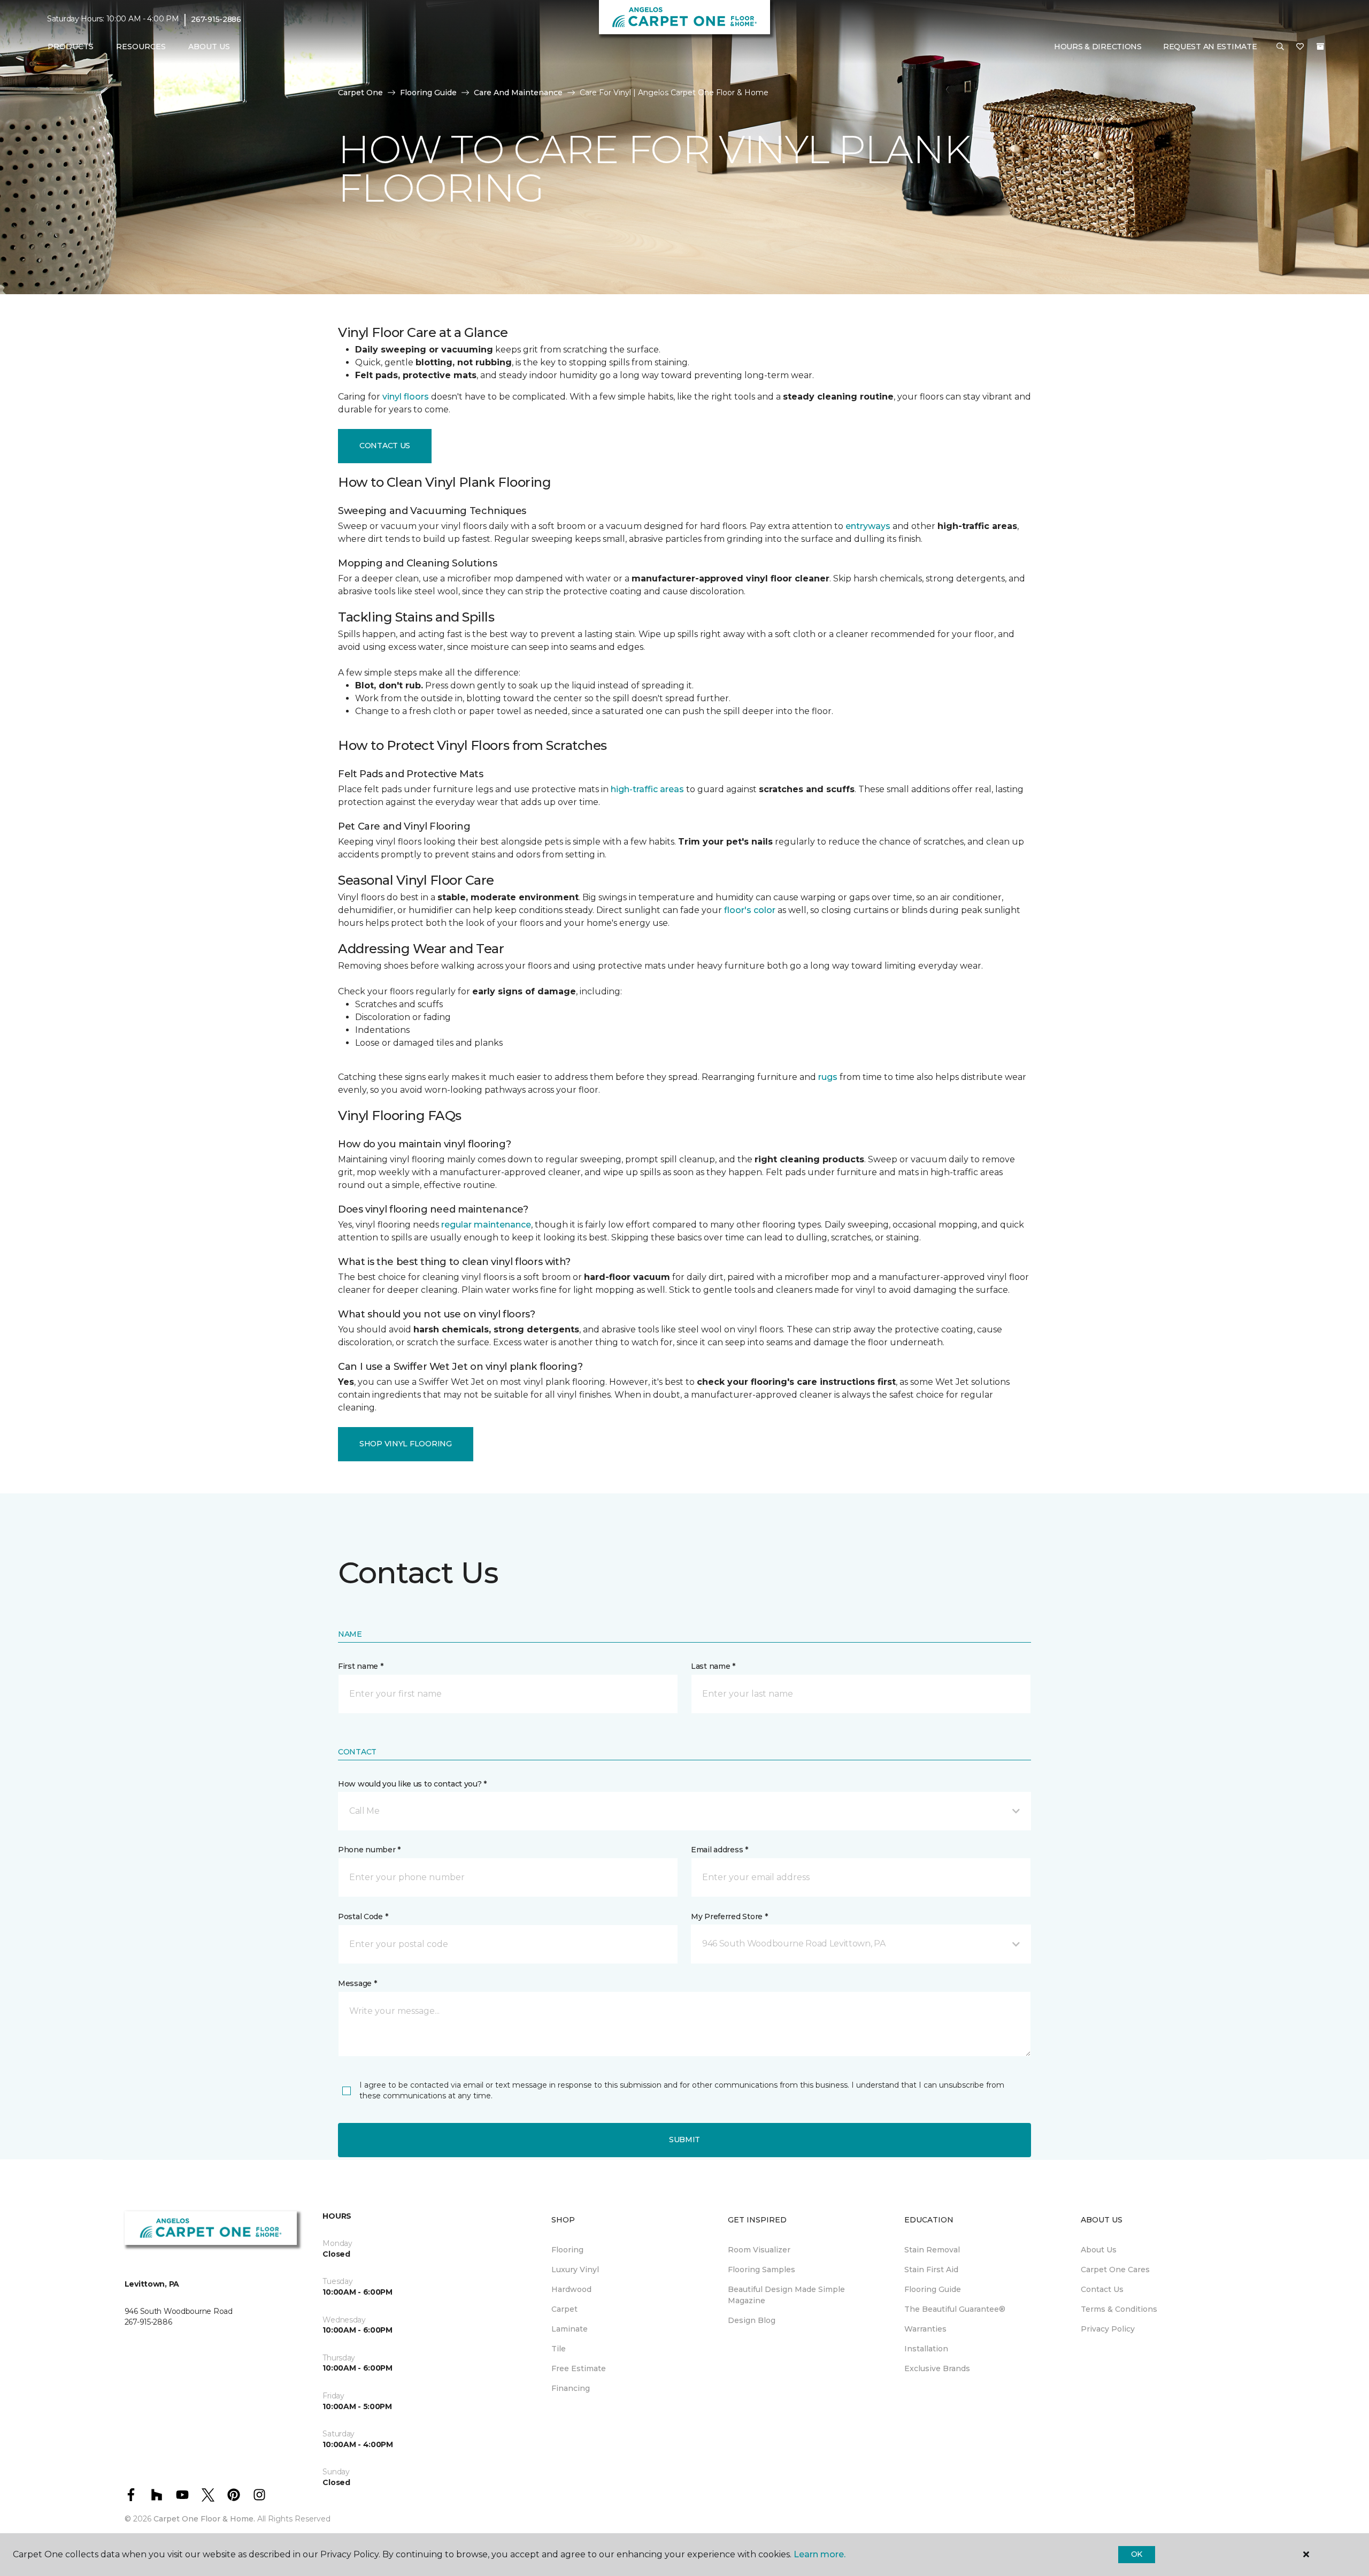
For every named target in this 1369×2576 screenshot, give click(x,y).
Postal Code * (363, 1916)
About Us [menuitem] (1099, 2250)
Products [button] (71, 47)
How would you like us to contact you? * (412, 1784)
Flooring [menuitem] (567, 2250)
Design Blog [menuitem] (752, 2320)
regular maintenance (486, 1225)
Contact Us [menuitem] (1102, 2289)
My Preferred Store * (729, 1916)
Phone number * (369, 1850)
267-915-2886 (216, 19)
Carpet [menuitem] (564, 2309)
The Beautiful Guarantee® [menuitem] (955, 2309)
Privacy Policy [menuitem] (1108, 2329)
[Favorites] (1300, 47)
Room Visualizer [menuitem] (759, 2250)
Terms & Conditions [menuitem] (1119, 2309)
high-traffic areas (647, 789)
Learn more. (820, 2554)
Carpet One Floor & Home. (204, 2519)
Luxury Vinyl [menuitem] (575, 2270)
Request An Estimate (1210, 47)
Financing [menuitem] (571, 2388)
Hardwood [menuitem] (571, 2289)
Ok (1137, 2554)
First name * (361, 1666)
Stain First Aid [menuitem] (931, 2270)
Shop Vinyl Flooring (406, 1444)
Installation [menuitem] (926, 2349)
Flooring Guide (428, 93)
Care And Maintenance (518, 93)
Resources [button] (141, 47)
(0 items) (1320, 47)
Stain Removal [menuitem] (932, 2250)
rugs (828, 1077)
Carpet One (360, 93)
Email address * (720, 1850)
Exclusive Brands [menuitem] (937, 2368)
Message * (357, 1983)
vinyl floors (406, 397)
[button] (1280, 47)
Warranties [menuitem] (925, 2329)
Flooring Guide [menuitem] (933, 2289)
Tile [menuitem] (559, 2349)
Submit (684, 2140)
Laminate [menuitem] (570, 2329)
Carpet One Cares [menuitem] (1115, 2270)
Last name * (713, 1666)
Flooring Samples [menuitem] (762, 2270)
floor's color (750, 910)
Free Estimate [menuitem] (579, 2368)
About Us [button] (209, 47)
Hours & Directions (1098, 47)
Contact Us (385, 446)
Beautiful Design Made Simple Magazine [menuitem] (786, 2295)
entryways (868, 526)
